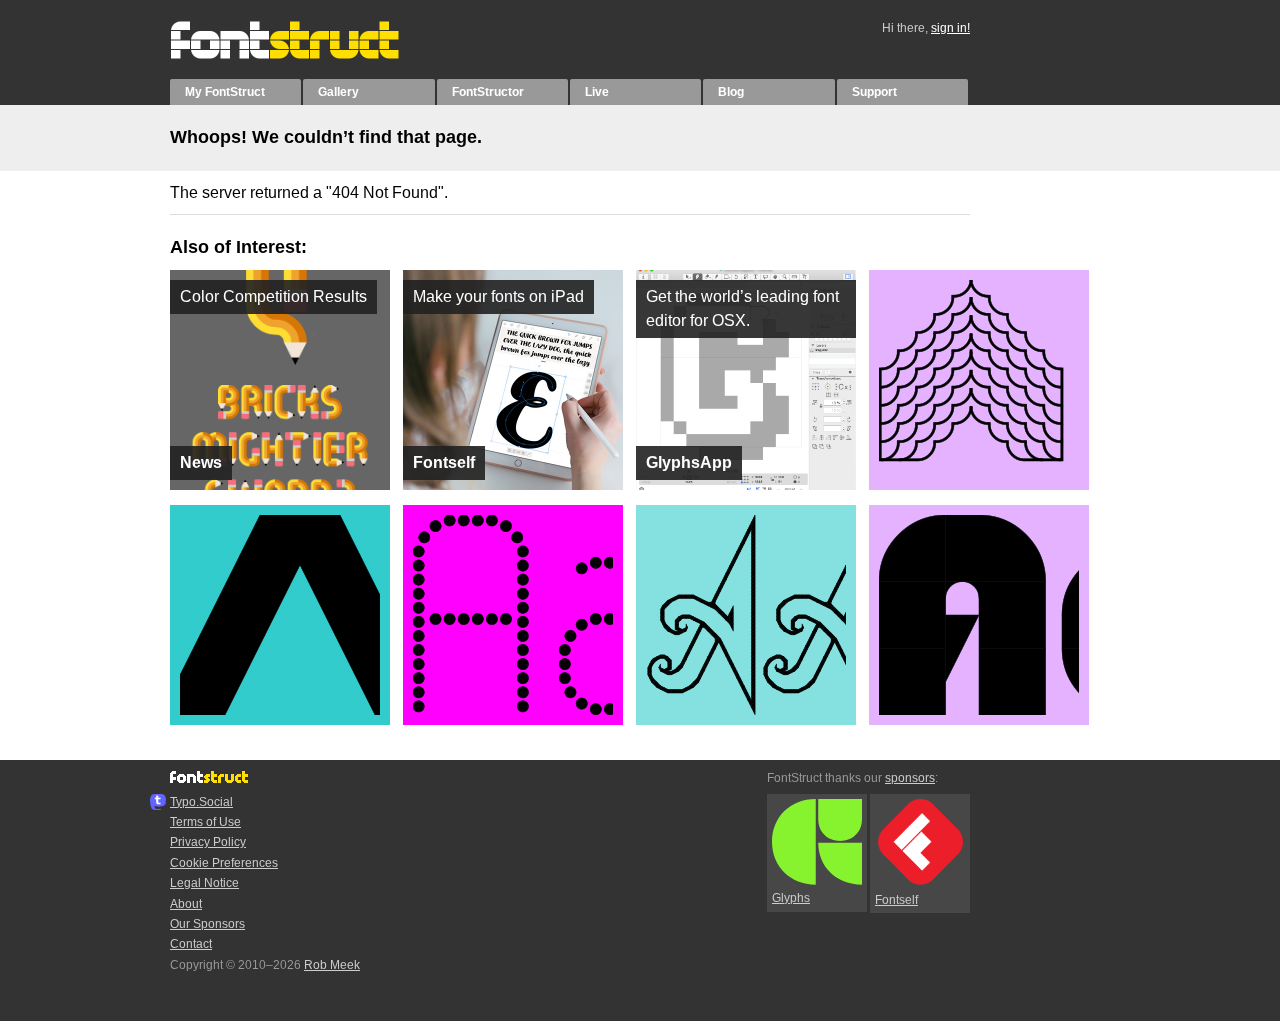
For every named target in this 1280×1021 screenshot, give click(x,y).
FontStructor (488, 92)
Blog (731, 92)
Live (597, 92)
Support (874, 92)
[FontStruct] (305, 55)
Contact (191, 944)
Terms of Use (205, 822)
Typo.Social (201, 802)
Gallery (338, 92)
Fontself (896, 900)
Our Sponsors (207, 924)
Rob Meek (332, 965)
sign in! (950, 28)
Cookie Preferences (224, 863)
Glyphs (791, 898)
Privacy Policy (208, 842)
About (186, 904)
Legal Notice (204, 883)
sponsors (910, 778)
